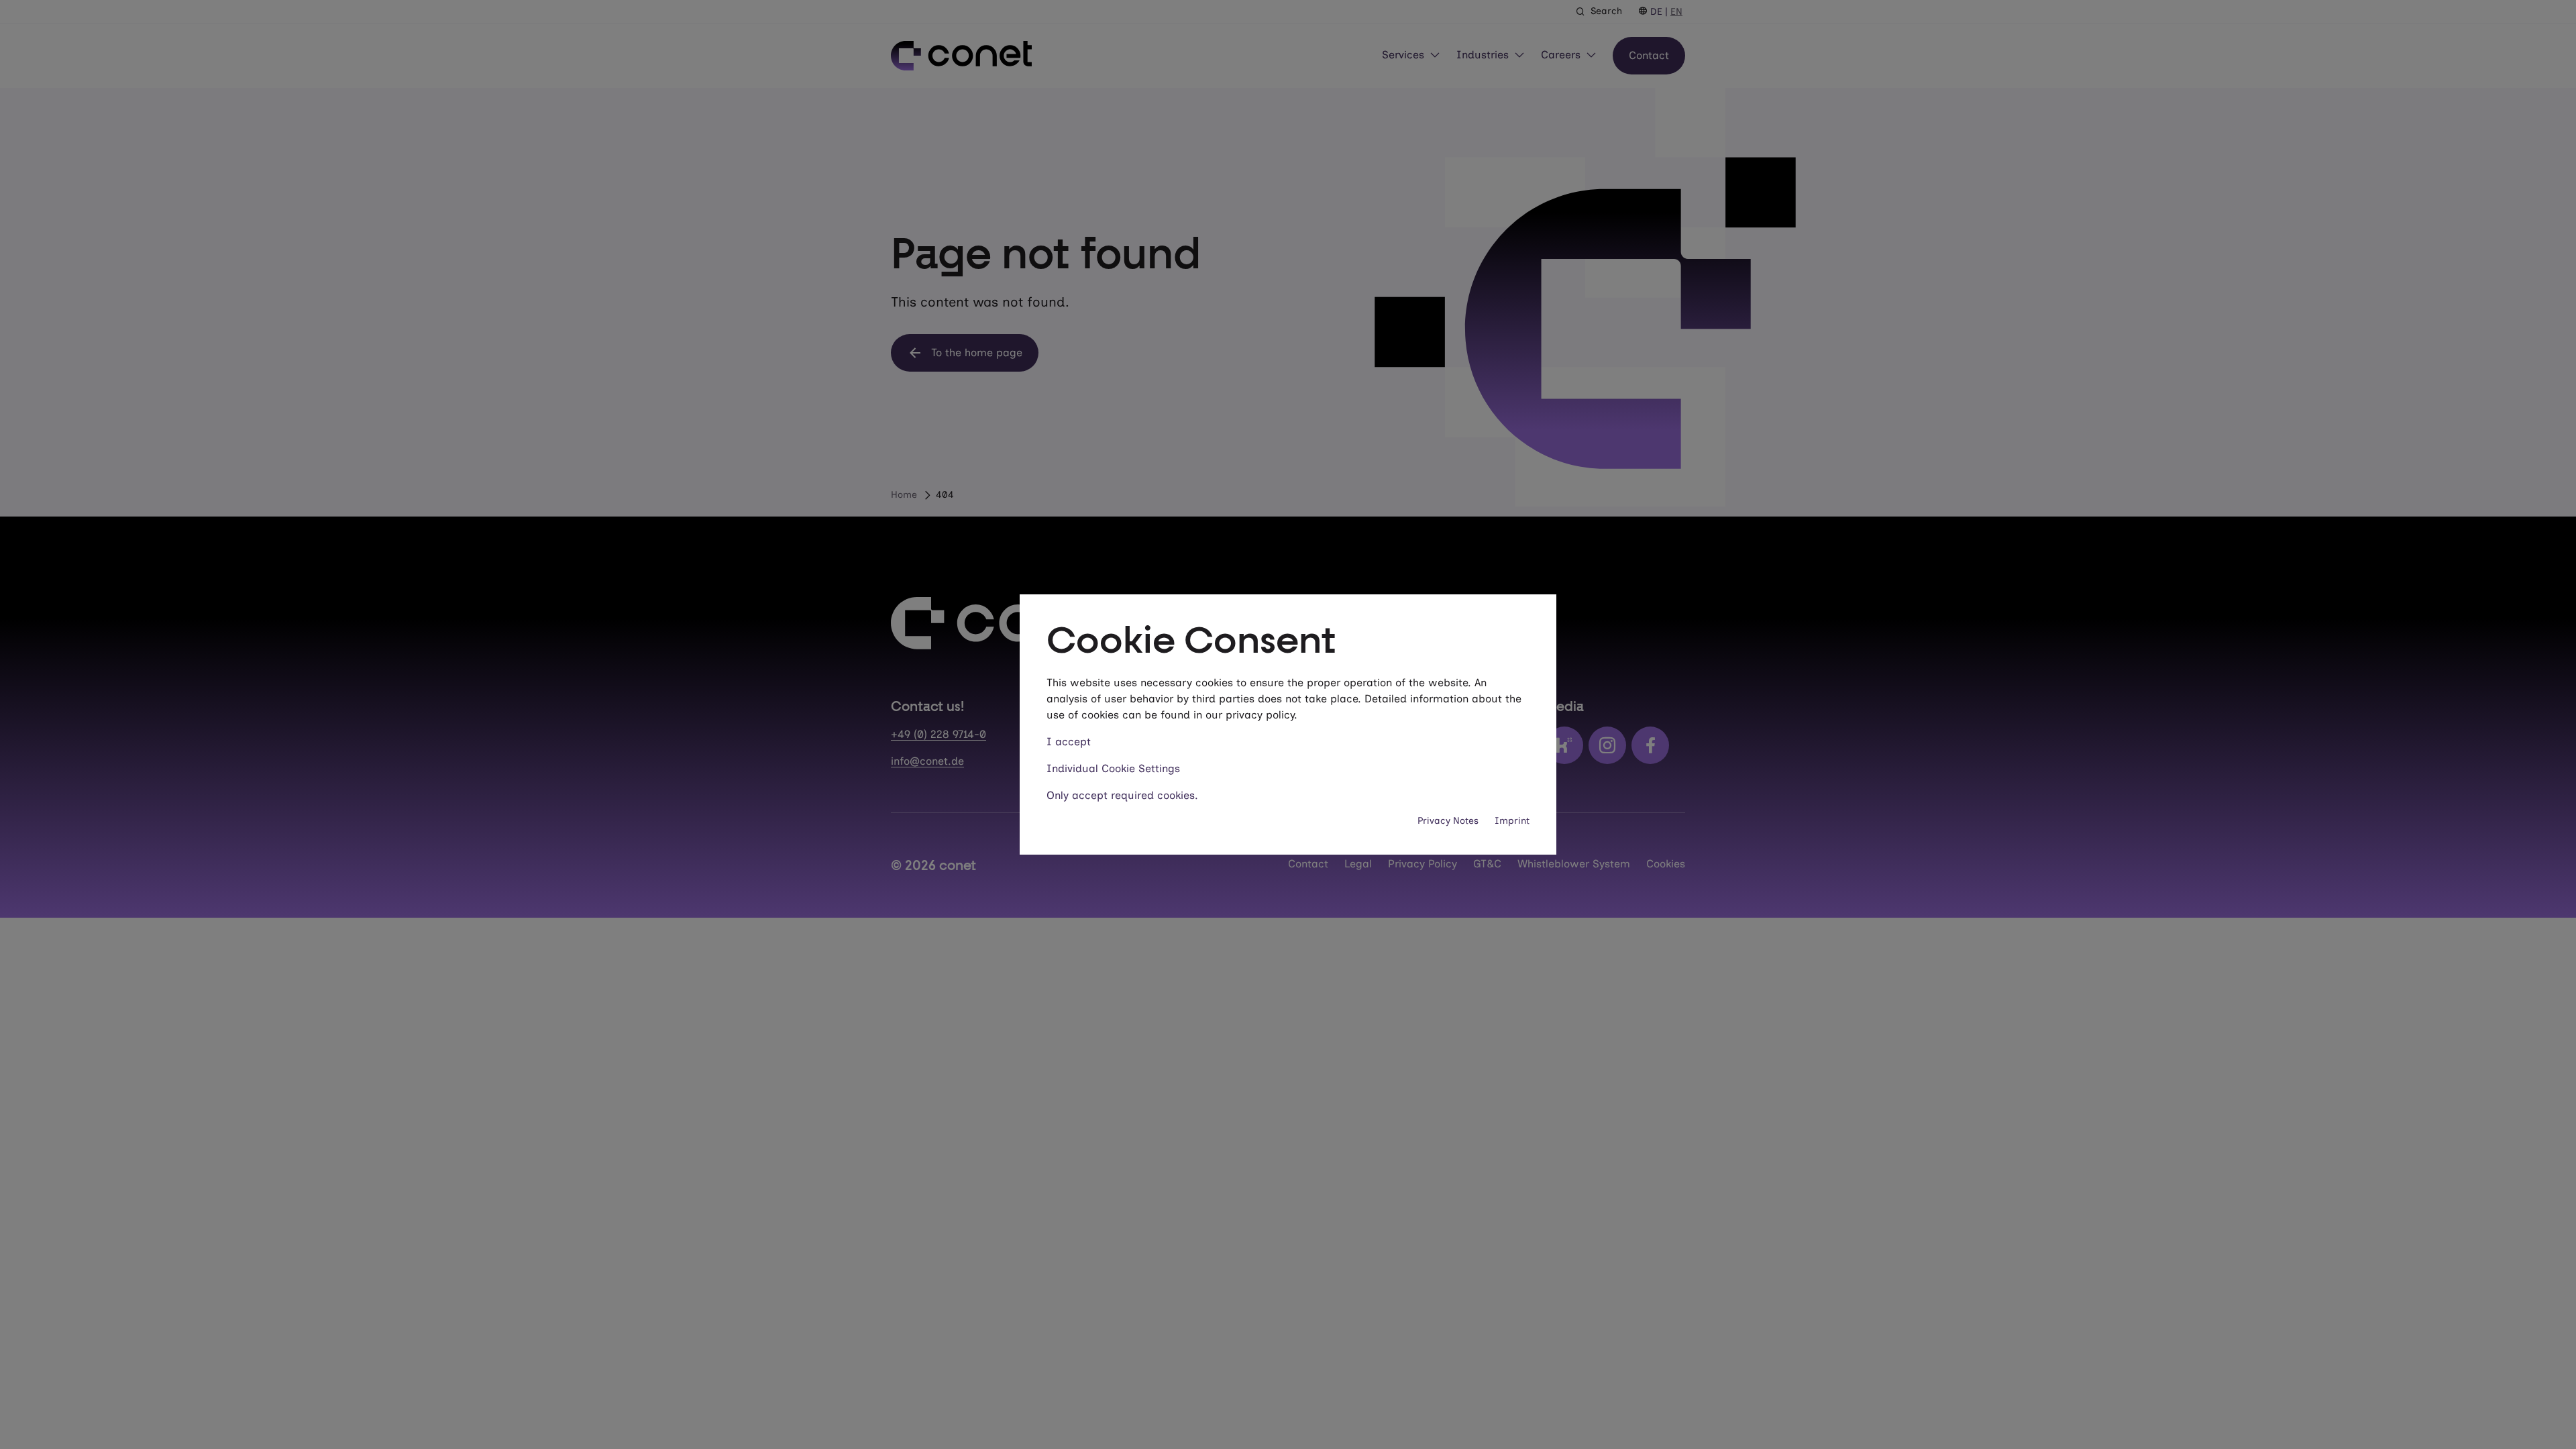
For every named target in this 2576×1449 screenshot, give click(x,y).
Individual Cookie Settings (1113, 768)
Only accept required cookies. (1122, 795)
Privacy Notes (1448, 821)
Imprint (1512, 821)
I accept (1069, 742)
